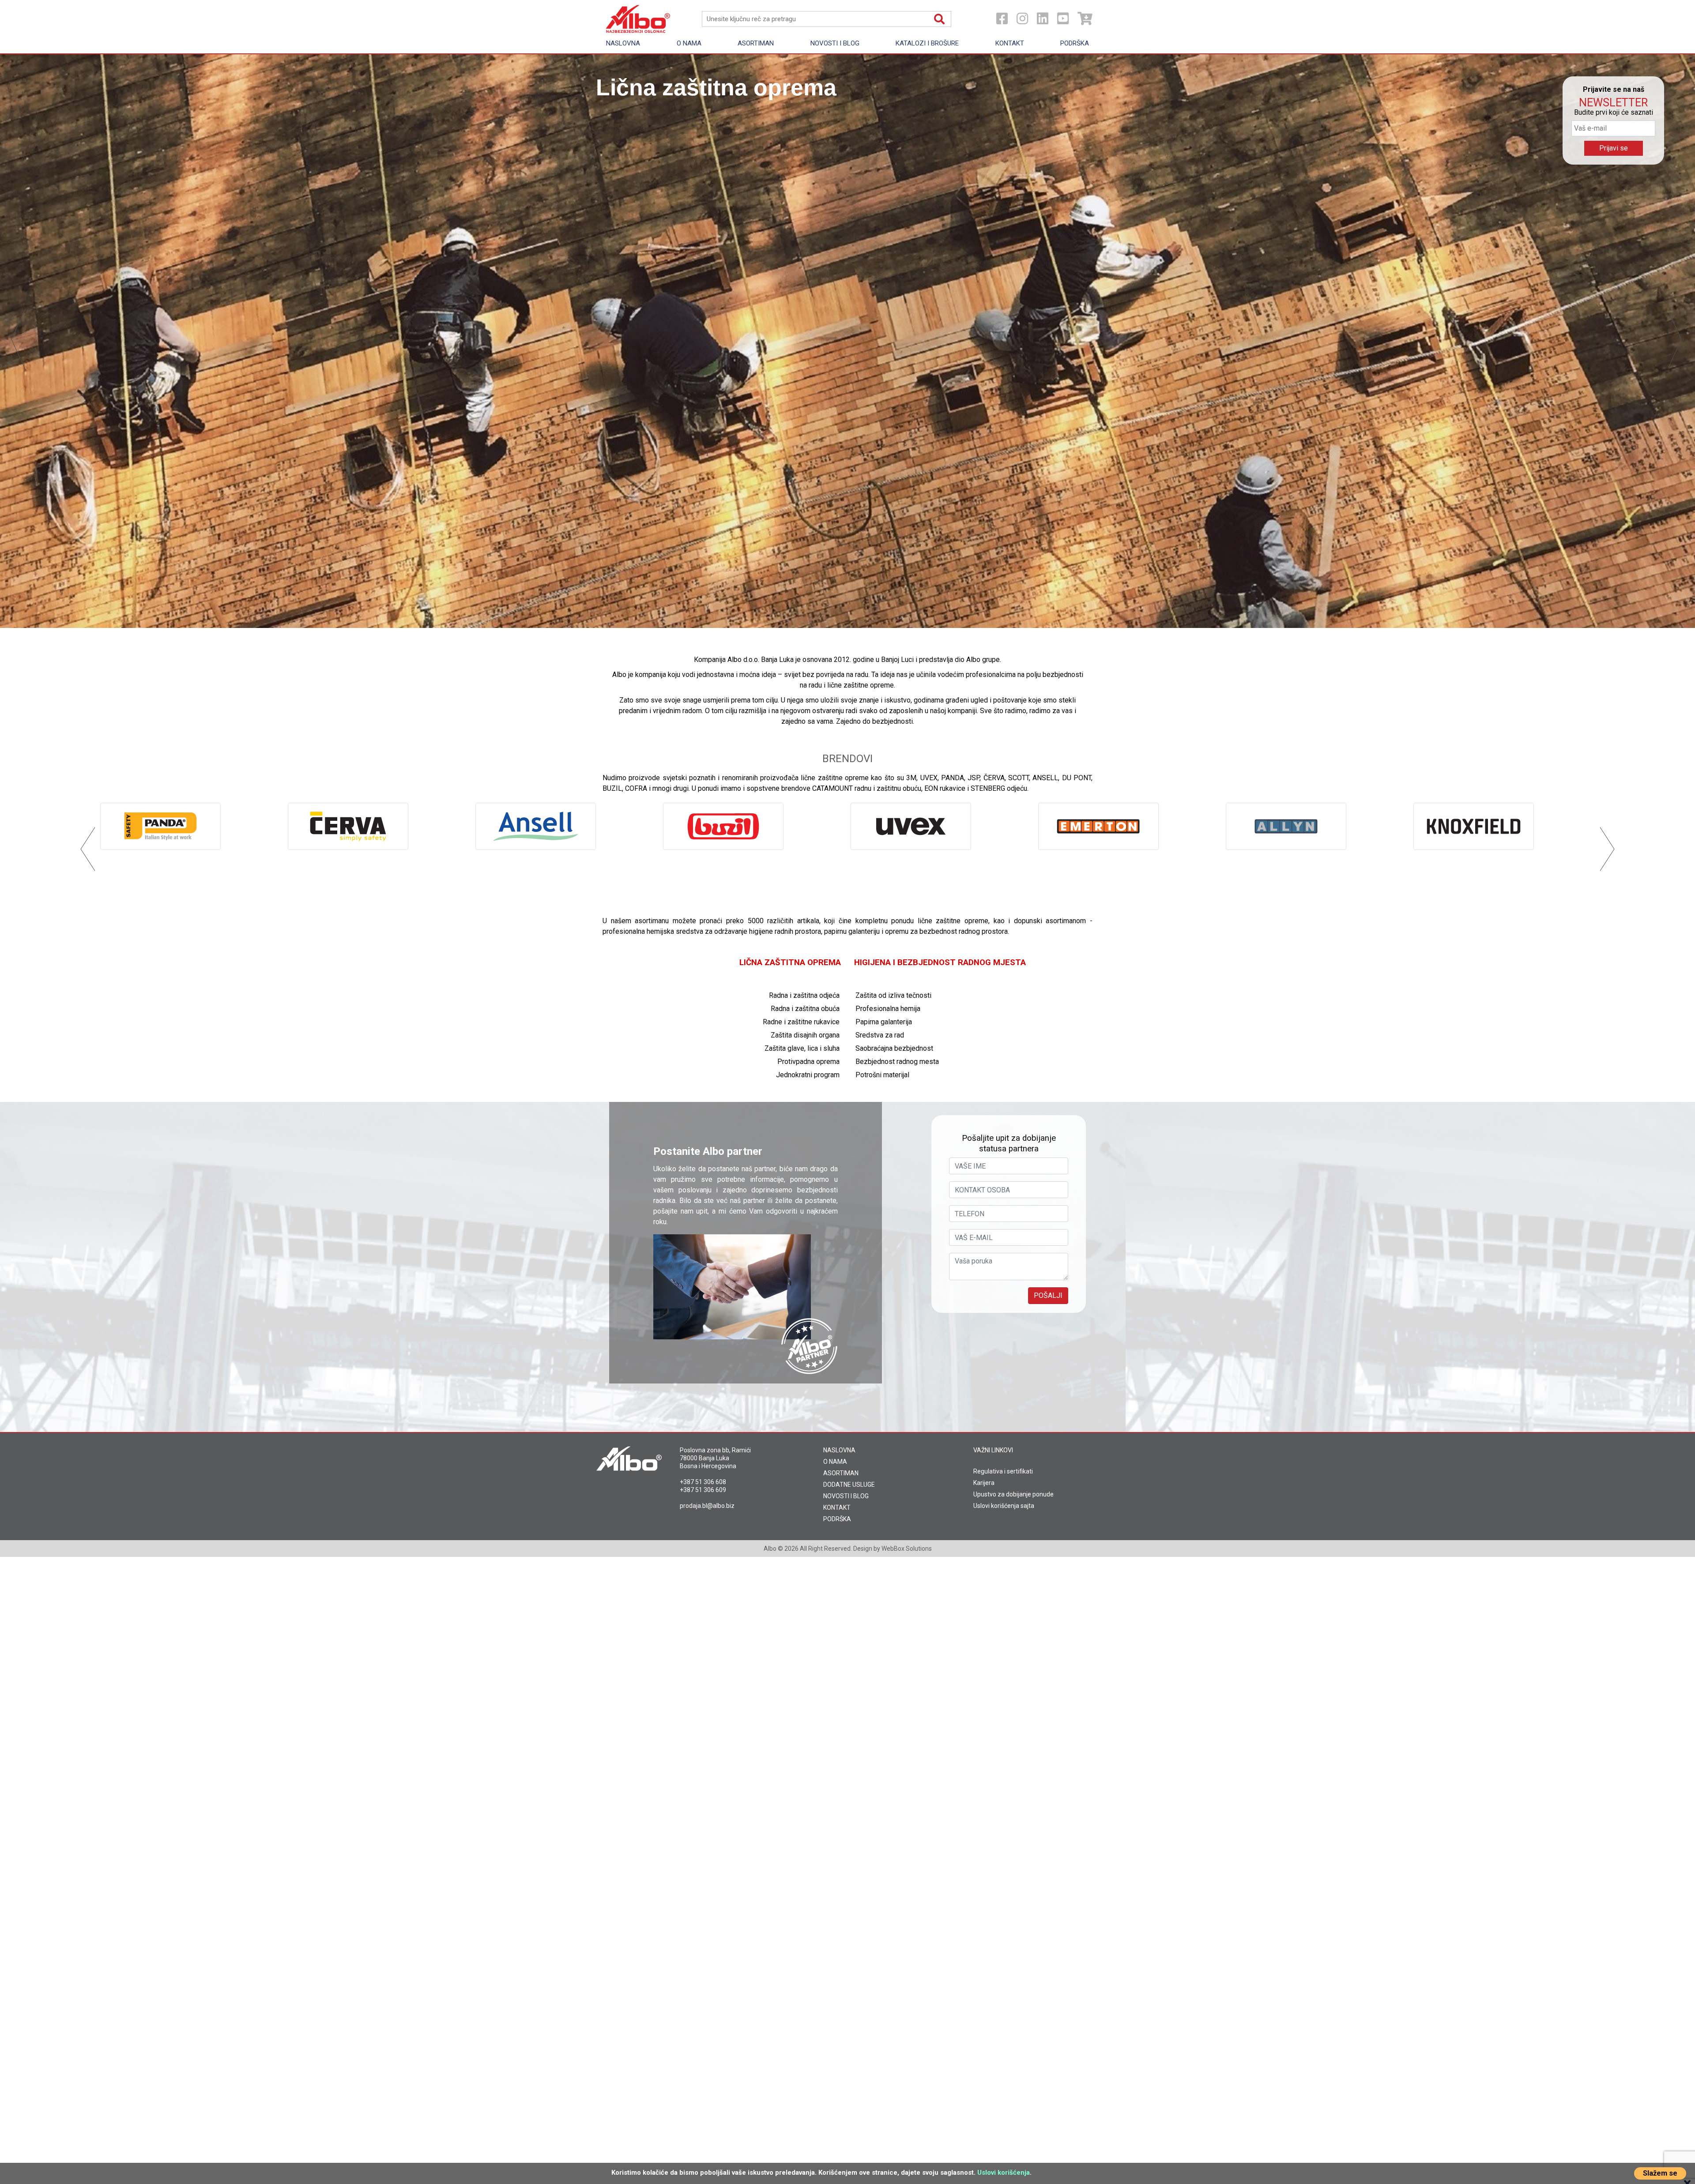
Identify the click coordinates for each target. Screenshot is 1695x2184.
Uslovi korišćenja (1004, 2173)
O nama (689, 43)
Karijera (984, 1483)
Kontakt (1010, 43)
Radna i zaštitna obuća (805, 1009)
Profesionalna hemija (888, 1009)
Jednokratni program (808, 1075)
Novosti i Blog (835, 43)
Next (1676, 341)
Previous (19, 341)
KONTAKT (837, 1507)
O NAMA (835, 1462)
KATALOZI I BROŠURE (927, 43)
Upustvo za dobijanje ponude (1013, 1494)
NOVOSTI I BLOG (846, 1496)
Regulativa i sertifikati (1003, 1471)
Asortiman (756, 43)
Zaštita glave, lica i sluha (802, 1048)
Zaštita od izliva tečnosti (893, 995)
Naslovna (623, 43)
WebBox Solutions (907, 1549)
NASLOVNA (839, 1450)
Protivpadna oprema (808, 1062)
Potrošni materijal (882, 1075)
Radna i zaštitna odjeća (804, 995)
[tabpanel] (847, 341)
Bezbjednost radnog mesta (897, 1062)
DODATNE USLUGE (849, 1485)
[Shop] (1085, 19)
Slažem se (1660, 2173)
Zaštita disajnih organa (805, 1035)
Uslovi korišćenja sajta (1004, 1506)
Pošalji (1048, 1295)
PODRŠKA (837, 1519)
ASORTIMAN (841, 1473)
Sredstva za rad (880, 1035)
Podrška (1075, 43)
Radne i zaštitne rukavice (801, 1022)
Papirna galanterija (884, 1022)
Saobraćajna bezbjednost (894, 1048)
